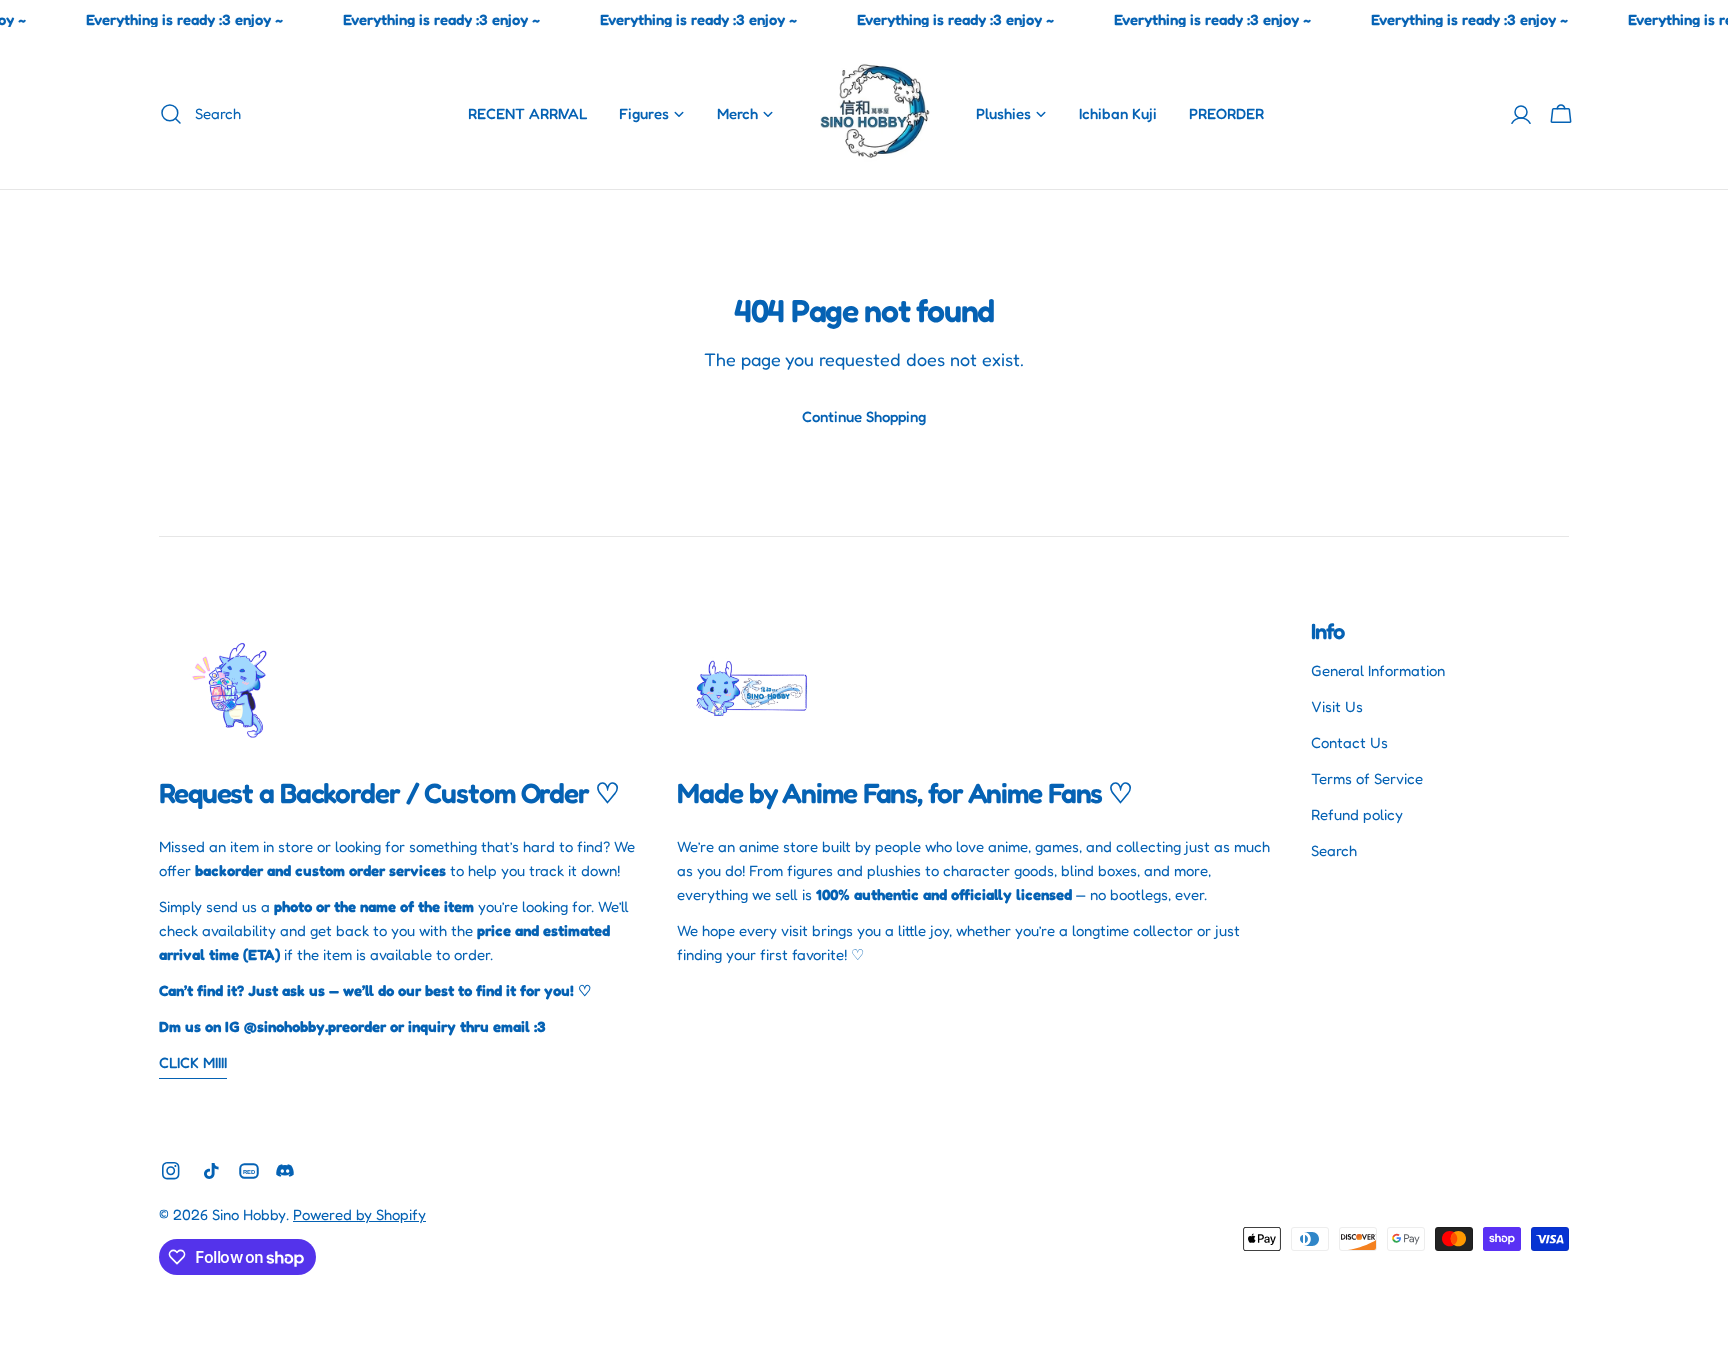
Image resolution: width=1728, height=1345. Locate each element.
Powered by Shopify (359, 1214)
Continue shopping (864, 416)
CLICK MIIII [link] (193, 1062)
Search (1334, 850)
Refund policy (1357, 814)
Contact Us (1349, 742)
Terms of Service (1367, 778)
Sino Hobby (249, 1214)
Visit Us (1337, 706)
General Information (1378, 670)
